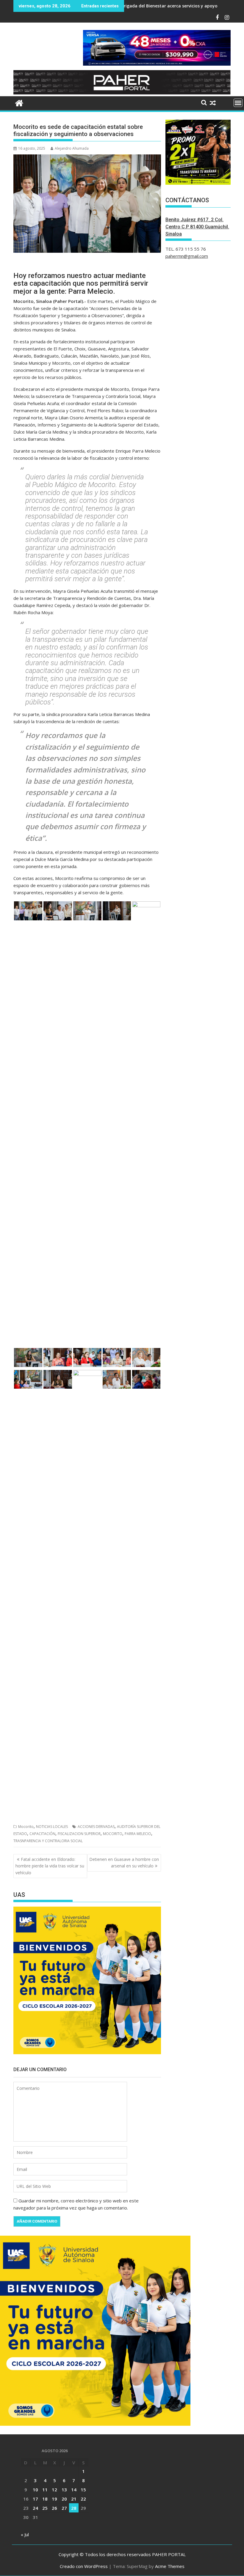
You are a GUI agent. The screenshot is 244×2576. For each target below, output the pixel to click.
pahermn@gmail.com (187, 256)
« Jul (25, 2534)
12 (54, 2490)
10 (35, 2490)
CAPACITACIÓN (42, 1834)
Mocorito (26, 1827)
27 (64, 2508)
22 (83, 2499)
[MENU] (238, 103)
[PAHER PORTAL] (19, 102)
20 (64, 2499)
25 (45, 2508)
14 (74, 2490)
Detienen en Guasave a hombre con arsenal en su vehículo (124, 1863)
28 (74, 2508)
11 (45, 2490)
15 (83, 2490)
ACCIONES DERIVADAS (96, 1827)
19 (54, 2499)
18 (45, 2499)
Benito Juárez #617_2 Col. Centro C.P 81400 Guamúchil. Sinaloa (197, 227)
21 (74, 2499)
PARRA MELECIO (138, 1834)
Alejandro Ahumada (72, 148)
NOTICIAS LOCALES (52, 1827)
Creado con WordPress (84, 2566)
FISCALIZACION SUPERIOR (79, 1834)
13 (64, 2490)
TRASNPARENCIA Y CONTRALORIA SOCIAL (48, 1841)
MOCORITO (113, 1834)
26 (54, 2508)
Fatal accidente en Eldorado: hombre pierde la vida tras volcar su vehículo (50, 1866)
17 (35, 2499)
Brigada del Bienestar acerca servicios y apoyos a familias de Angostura (144, 6)
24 (35, 2508)
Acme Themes (170, 2566)
